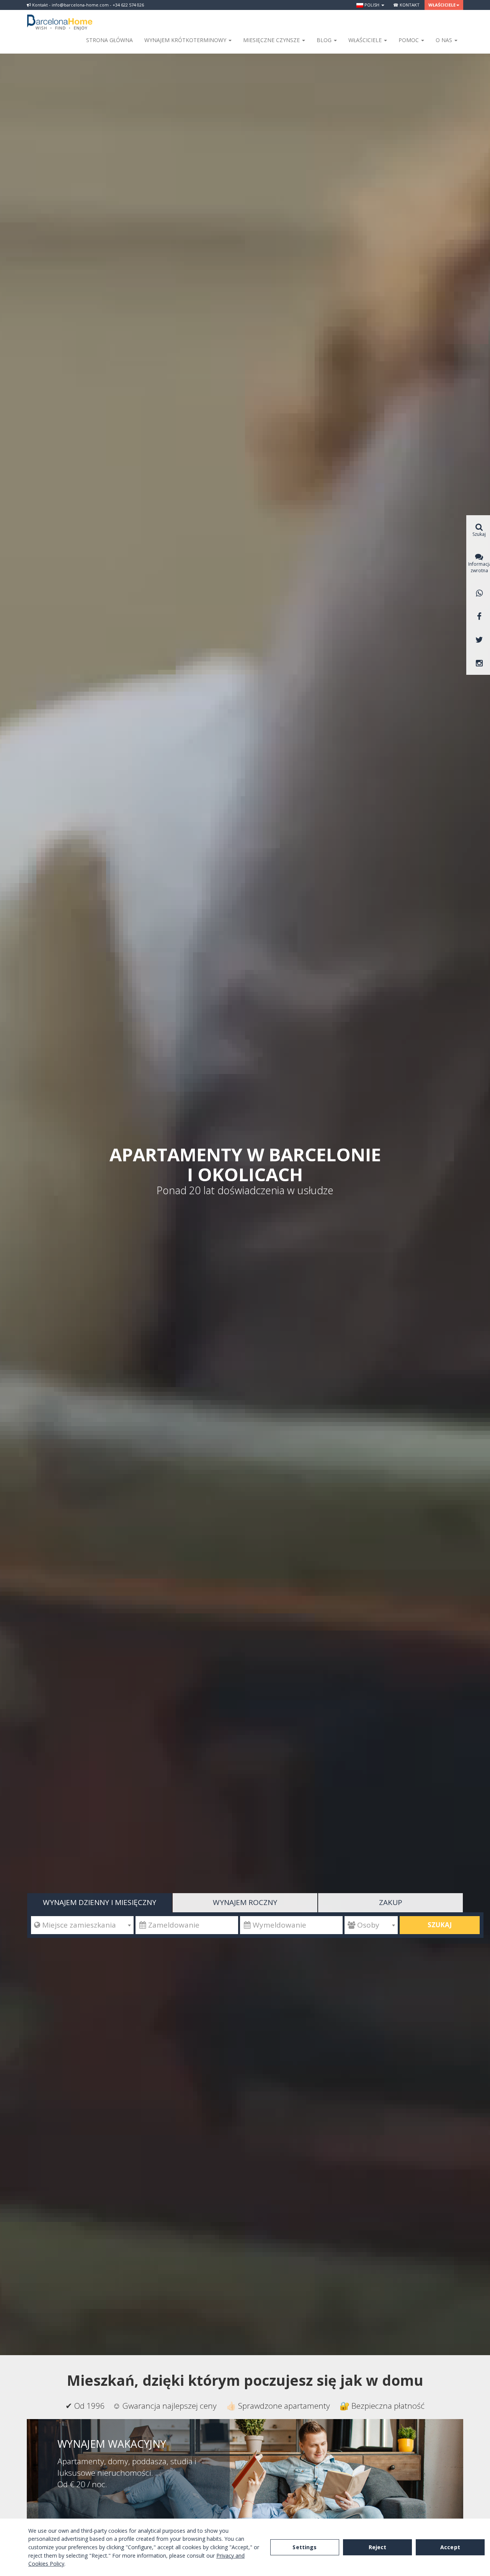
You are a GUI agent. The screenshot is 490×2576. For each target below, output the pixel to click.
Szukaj (440, 1925)
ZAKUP (391, 1902)
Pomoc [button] (409, 40)
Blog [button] (325, 40)
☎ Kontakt (406, 5)
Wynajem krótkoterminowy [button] (186, 40)
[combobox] (82, 1925)
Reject (378, 2547)
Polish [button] (372, 5)
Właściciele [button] (442, 5)
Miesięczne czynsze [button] (272, 40)
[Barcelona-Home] (60, 17)
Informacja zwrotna (479, 567)
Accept (450, 2547)
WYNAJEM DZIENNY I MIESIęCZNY (100, 1902)
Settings (305, 2547)
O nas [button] (445, 40)
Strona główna (109, 40)
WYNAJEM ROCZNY (245, 1902)
